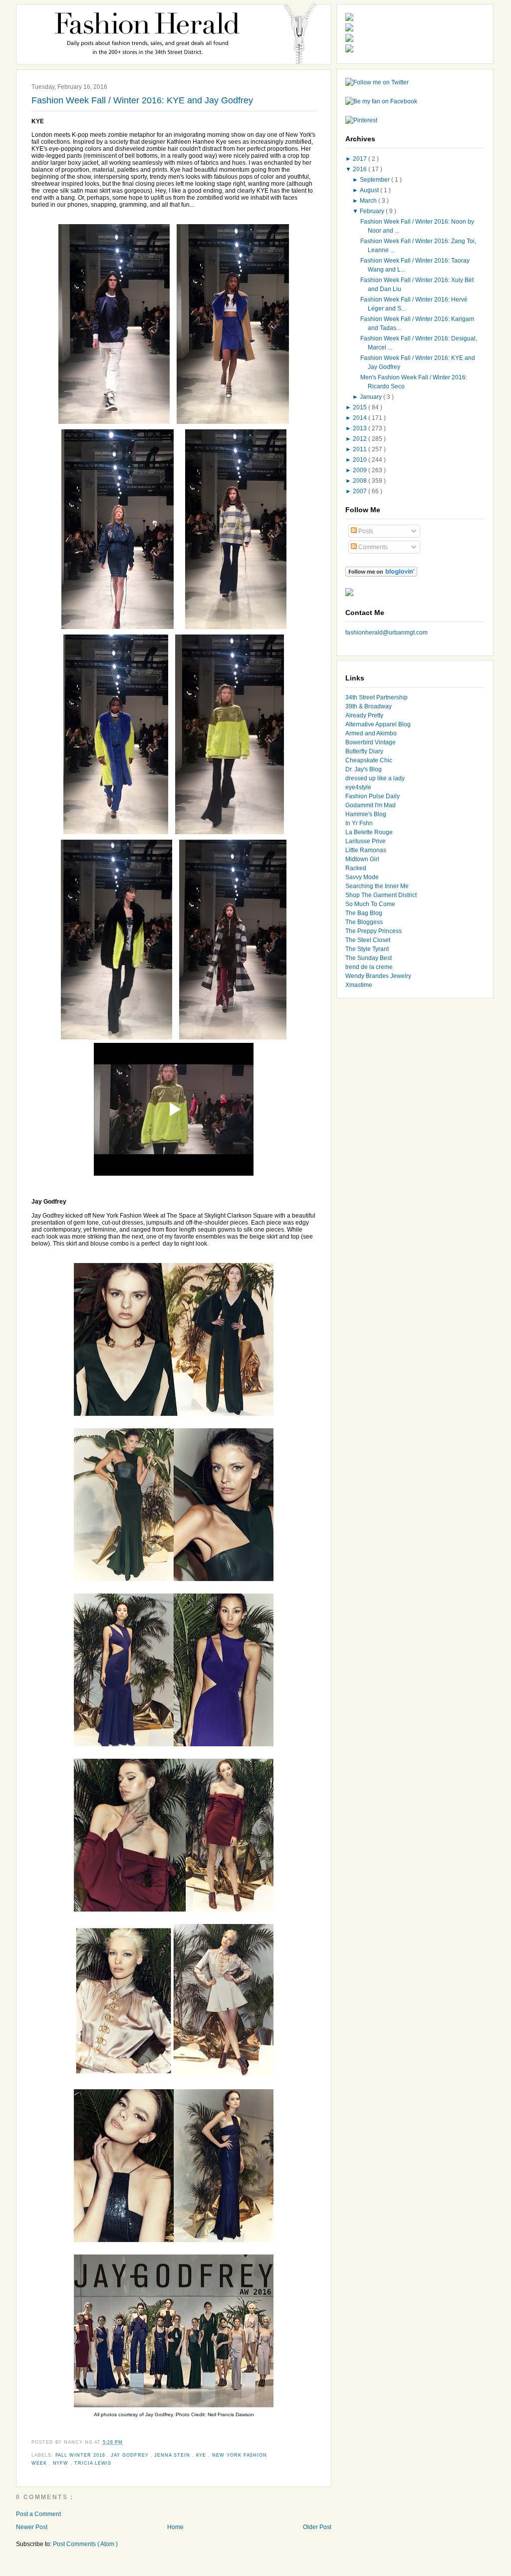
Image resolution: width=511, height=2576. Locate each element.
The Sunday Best (369, 958)
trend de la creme (369, 967)
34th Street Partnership (377, 697)
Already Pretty (364, 715)
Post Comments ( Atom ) (85, 2544)
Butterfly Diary (364, 751)
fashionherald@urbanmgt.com (386, 633)
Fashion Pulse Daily (373, 796)
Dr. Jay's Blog (364, 769)
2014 (361, 418)
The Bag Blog (364, 913)
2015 (361, 407)
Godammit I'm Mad (371, 805)
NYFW (62, 2463)
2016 (361, 169)
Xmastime (359, 985)
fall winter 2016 (81, 2455)
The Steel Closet (368, 940)
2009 (361, 470)
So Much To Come (370, 904)
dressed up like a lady (375, 778)
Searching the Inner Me (377, 886)
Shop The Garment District (381, 895)
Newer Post (32, 2527)
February (373, 211)
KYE (202, 2455)
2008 (361, 481)
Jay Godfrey (130, 2455)
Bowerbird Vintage (371, 742)
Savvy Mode (362, 877)
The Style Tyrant (367, 949)
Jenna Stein (173, 2455)
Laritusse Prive (366, 841)
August (370, 190)
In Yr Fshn (359, 823)
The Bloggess (364, 922)
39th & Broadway (369, 706)
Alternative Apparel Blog (378, 724)
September (376, 180)
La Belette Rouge (369, 832)
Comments (372, 547)
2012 (361, 439)
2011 (361, 449)
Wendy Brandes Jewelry (378, 976)
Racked (356, 868)
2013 (361, 428)
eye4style (358, 787)
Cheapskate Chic (369, 760)
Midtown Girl (362, 859)
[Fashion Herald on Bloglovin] (381, 575)
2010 (361, 460)
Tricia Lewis (93, 2463)
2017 (361, 159)
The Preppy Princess (374, 931)
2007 (361, 491)
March (369, 201)
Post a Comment (38, 2514)
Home (175, 2527)
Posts (365, 531)
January (372, 397)
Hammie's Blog (366, 814)
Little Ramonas (366, 850)
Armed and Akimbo (371, 733)
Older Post (317, 2527)
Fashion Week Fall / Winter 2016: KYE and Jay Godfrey (142, 100)
